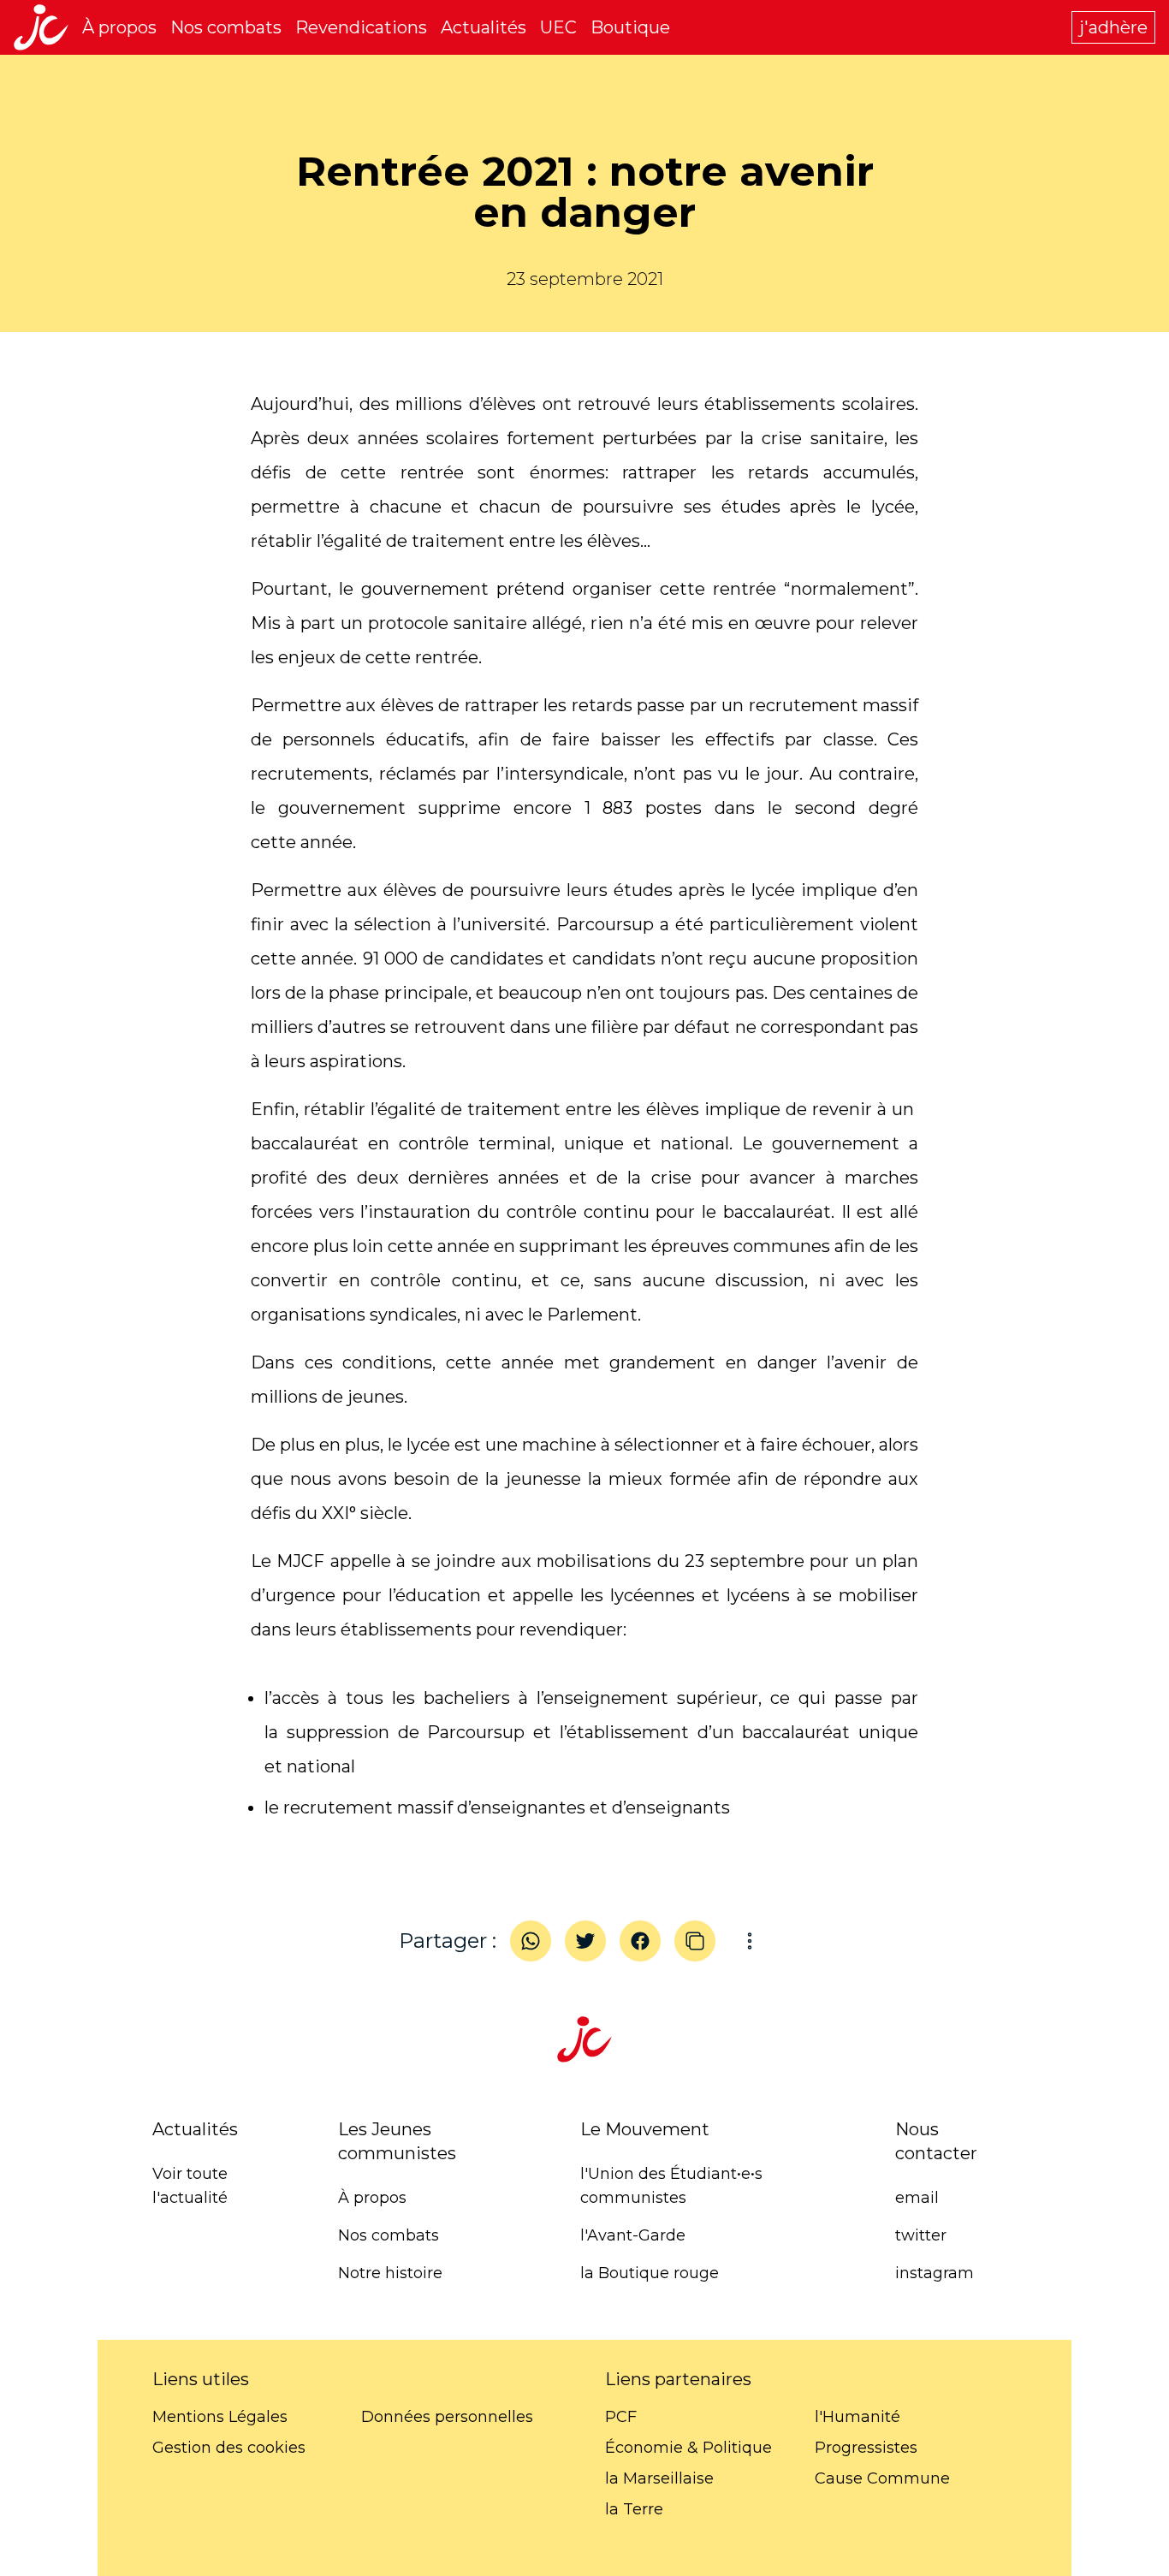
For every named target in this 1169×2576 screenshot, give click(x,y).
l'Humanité (857, 2417)
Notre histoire (390, 2273)
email (917, 2198)
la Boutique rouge (650, 2273)
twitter (921, 2235)
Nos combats (226, 27)
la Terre (634, 2509)
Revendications (361, 27)
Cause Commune (882, 2478)
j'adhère (1113, 27)
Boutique (630, 27)
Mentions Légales (220, 2417)
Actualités (484, 27)
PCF (621, 2417)
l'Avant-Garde (633, 2235)
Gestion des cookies (229, 2448)
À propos (119, 27)
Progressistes (866, 2448)
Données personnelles (447, 2417)
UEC (558, 27)
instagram (935, 2273)
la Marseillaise (659, 2478)
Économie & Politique (688, 2448)
